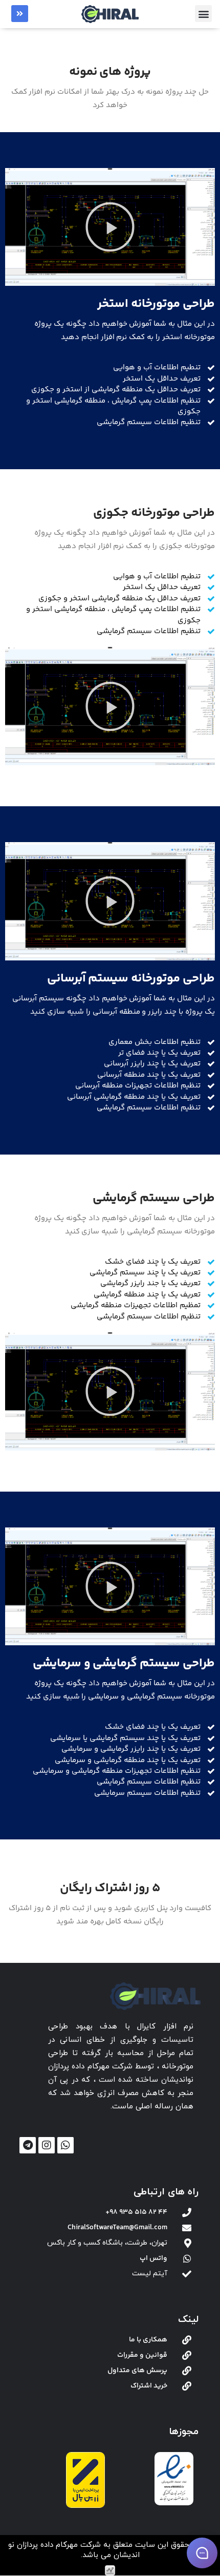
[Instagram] (47, 2145)
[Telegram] (28, 2145)
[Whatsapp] (65, 2145)
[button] (203, 14)
